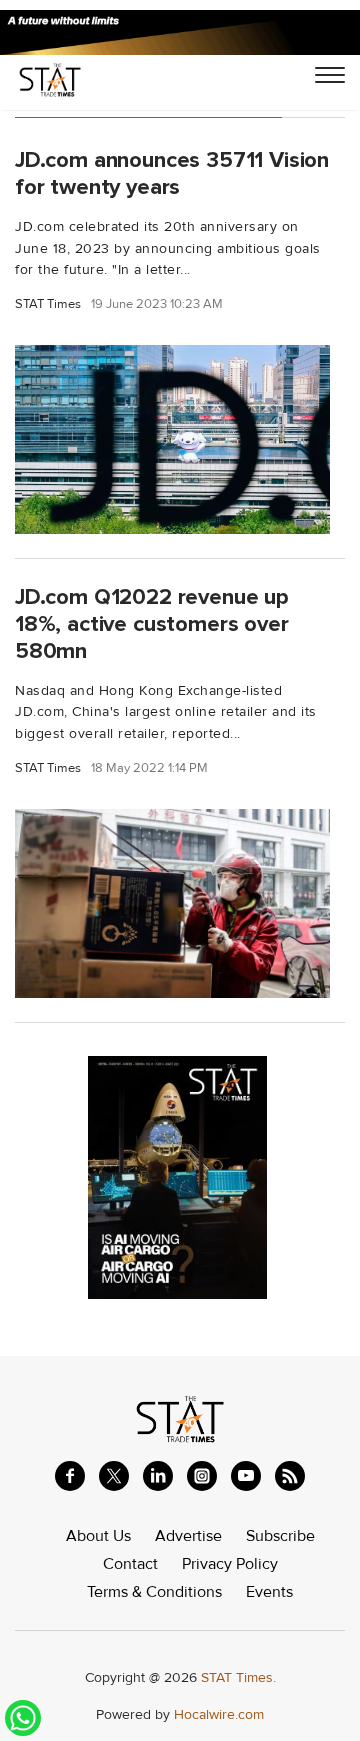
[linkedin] (158, 1476)
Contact (130, 1564)
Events (269, 1592)
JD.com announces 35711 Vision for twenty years (172, 173)
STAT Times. (238, 1677)
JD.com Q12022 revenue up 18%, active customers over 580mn (152, 624)
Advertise (188, 1536)
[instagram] (202, 1476)
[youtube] (246, 1476)
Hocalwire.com (219, 1714)
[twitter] (114, 1476)
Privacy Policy (230, 1564)
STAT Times (48, 304)
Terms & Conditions (154, 1592)
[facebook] (70, 1476)
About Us (98, 1536)
